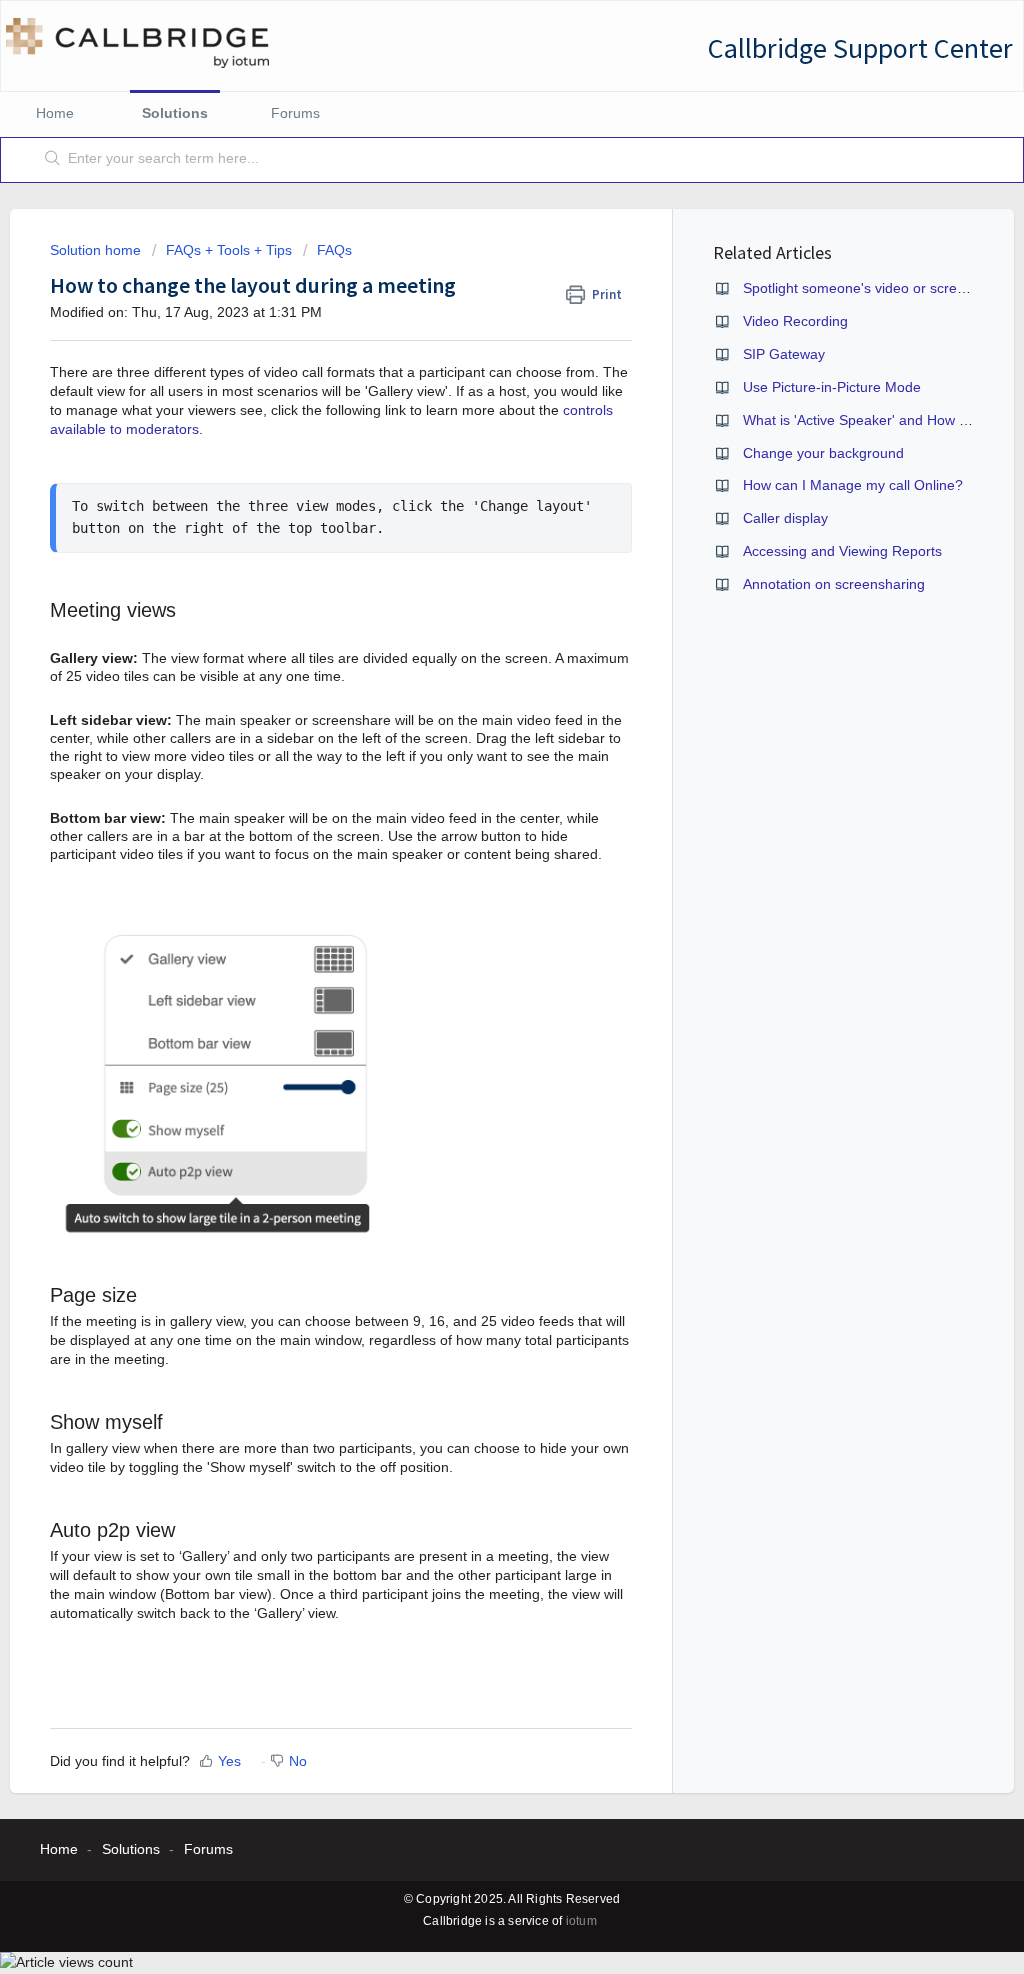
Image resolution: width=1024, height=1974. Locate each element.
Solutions (175, 113)
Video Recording (795, 321)
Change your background (823, 453)
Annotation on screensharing (834, 584)
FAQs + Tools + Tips (229, 250)
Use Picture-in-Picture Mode (832, 387)
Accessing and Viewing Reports (842, 551)
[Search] (53, 160)
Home (55, 113)
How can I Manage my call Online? (853, 485)
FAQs (334, 250)
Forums (295, 113)
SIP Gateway (784, 354)
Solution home (97, 250)
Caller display (785, 518)
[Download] (475, 741)
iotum (581, 1921)
